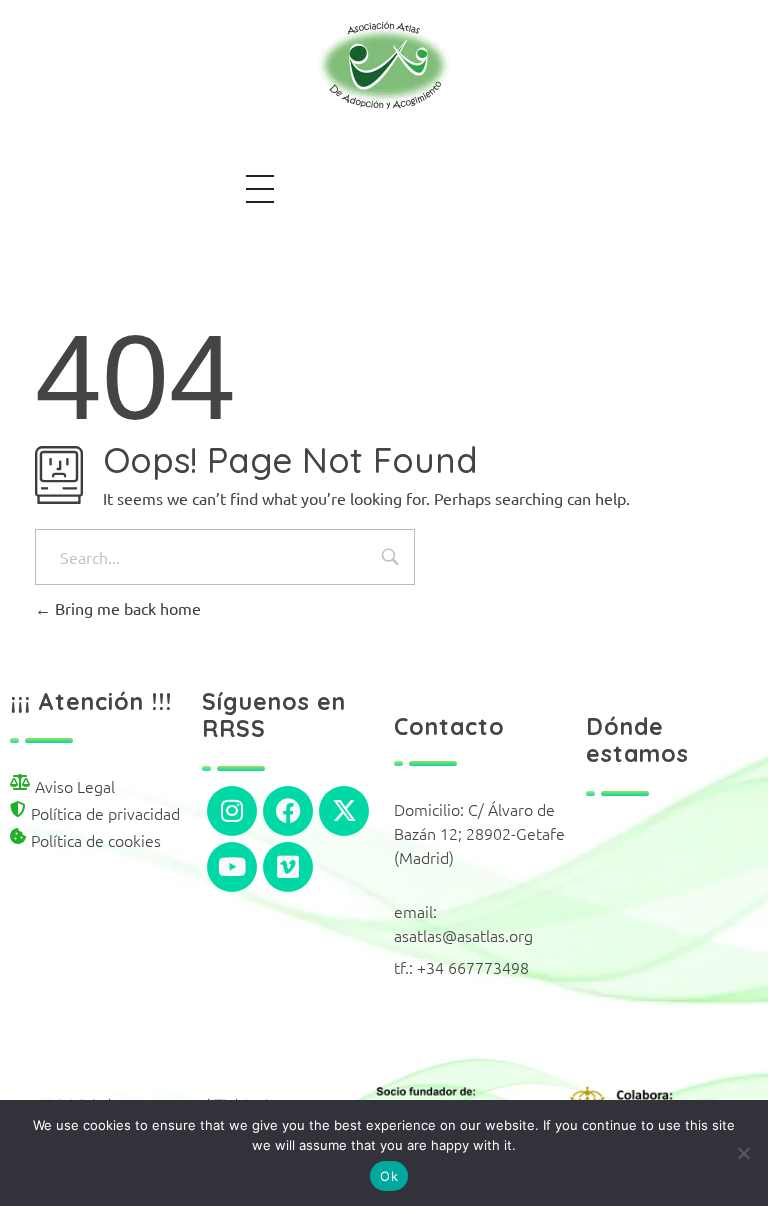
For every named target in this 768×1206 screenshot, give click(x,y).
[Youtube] (232, 867)
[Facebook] (288, 811)
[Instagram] (232, 811)
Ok (389, 1176)
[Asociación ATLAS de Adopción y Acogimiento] (384, 65)
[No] (743, 1153)
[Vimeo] (288, 867)
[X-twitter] (344, 811)
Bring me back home (126, 608)
